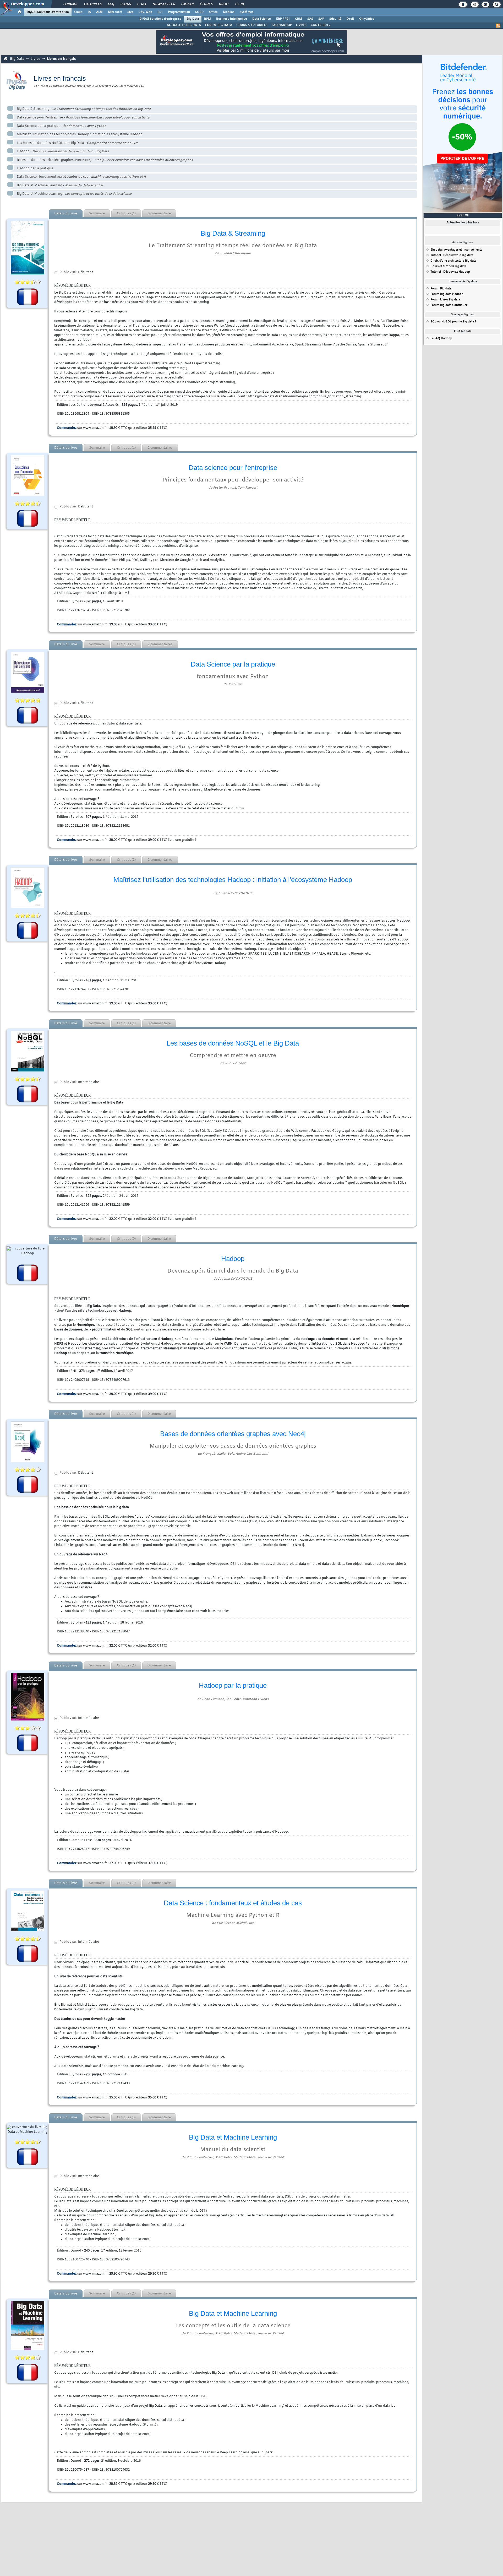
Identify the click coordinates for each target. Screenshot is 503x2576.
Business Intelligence (232, 19)
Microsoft (115, 12)
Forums (70, 4)
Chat (142, 4)
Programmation (179, 12)
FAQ (111, 4)
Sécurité (335, 19)
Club (239, 4)
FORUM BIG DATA (219, 25)
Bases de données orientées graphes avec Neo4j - (105, 160)
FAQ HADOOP (282, 25)
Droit (224, 4)
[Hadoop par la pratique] (28, 1697)
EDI (160, 12)
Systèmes (247, 12)
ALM (99, 12)
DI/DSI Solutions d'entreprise (48, 12)
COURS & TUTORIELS (252, 25)
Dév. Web (145, 12)
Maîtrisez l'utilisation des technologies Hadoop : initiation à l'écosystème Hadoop (80, 134)
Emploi (187, 4)
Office (213, 12)
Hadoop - (63, 151)
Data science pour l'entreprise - (83, 118)
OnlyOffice (367, 19)
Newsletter (164, 4)
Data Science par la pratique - (62, 126)
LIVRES (301, 25)
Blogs (125, 4)
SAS (310, 19)
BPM (207, 19)
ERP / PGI (283, 19)
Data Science (262, 19)
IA (89, 12)
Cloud (78, 12)
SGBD (199, 12)
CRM (299, 19)
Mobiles (229, 12)
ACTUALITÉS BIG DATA (184, 25)
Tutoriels (92, 4)
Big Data (193, 19)
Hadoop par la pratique (35, 169)
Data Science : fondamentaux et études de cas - (81, 177)
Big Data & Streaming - (84, 109)
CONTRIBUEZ (321, 25)
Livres (35, 59)
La (441, 338)
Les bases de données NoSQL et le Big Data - (78, 143)
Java (130, 12)
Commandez (67, 428)
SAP (321, 19)
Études (206, 4)
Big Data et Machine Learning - (60, 186)
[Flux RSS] (498, 26)
